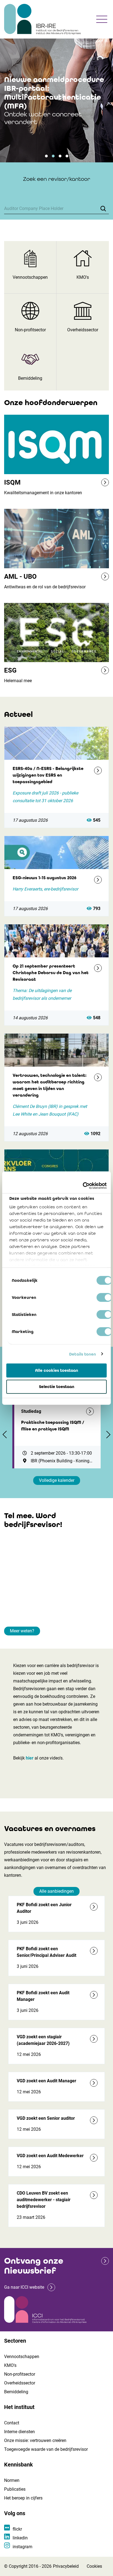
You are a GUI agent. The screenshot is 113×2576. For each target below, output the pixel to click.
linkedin (20, 2538)
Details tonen (83, 1354)
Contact (12, 2423)
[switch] (104, 1297)
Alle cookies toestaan (57, 1370)
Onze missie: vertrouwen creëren (35, 2440)
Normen (12, 2480)
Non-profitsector (20, 2374)
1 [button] (46, 156)
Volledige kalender (57, 1480)
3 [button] (60, 156)
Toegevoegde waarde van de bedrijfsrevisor (46, 2449)
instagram (22, 2547)
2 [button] (53, 156)
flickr (17, 2529)
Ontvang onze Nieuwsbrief (34, 2266)
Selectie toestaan (57, 1387)
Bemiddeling (16, 2392)
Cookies (94, 2566)
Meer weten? (22, 1631)
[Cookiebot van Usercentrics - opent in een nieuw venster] (83, 1185)
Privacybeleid (66, 2566)
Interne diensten (19, 2432)
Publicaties (15, 2489)
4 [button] (67, 156)
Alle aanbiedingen (56, 1891)
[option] (56, 100)
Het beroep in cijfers (23, 2498)
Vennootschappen (22, 2357)
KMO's (10, 2365)
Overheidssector (20, 2383)
